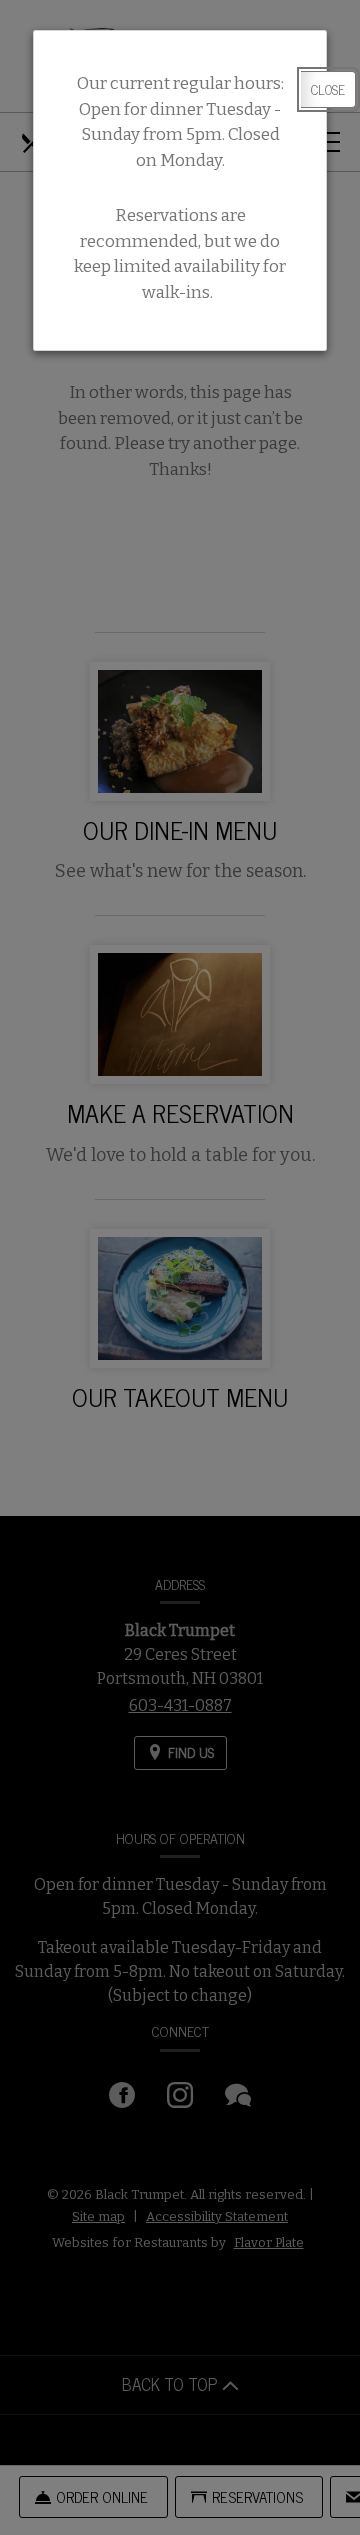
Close (328, 89)
